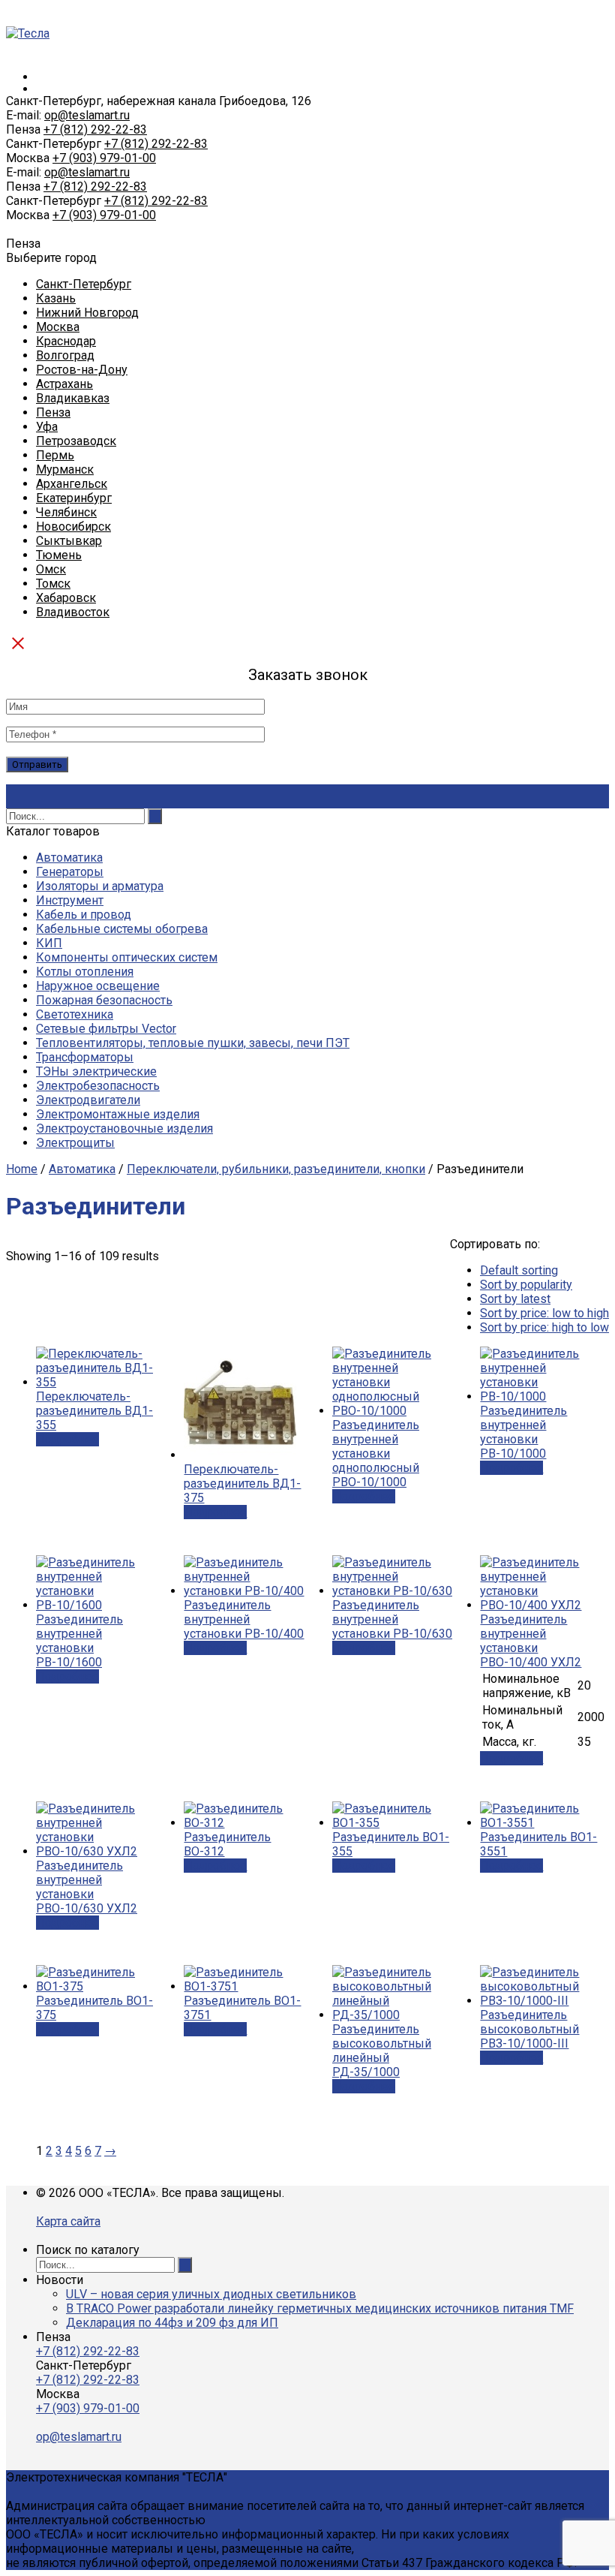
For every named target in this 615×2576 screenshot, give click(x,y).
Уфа (47, 427)
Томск (53, 584)
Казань (56, 298)
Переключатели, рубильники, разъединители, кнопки (276, 1169)
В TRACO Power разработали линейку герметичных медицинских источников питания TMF (320, 2308)
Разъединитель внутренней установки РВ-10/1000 (523, 1432)
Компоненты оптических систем (127, 957)
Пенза (53, 412)
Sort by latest (515, 1299)
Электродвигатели (88, 1100)
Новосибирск (73, 527)
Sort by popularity (526, 1285)
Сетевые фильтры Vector (106, 1029)
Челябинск (66, 512)
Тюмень (59, 555)
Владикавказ (73, 398)
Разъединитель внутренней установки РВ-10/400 (244, 1619)
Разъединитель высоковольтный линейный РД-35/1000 (382, 2051)
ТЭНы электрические (96, 1071)
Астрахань (64, 384)
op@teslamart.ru (87, 115)
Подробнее (67, 1439)
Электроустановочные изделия (124, 1129)
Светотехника (75, 1014)
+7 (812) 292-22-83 (95, 129)
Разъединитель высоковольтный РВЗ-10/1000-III (529, 2029)
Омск (51, 569)
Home (22, 1169)
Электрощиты (75, 1143)
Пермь (55, 455)
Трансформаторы (85, 1057)
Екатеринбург (74, 498)
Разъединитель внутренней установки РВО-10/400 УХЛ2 (531, 1641)
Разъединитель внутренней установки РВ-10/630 (392, 1619)
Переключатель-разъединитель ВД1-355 (94, 1411)
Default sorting (519, 1270)
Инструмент (70, 900)
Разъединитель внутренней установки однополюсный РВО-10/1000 (376, 1454)
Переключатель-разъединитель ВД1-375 (242, 1484)
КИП (49, 943)
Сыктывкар (69, 541)
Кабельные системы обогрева (122, 929)
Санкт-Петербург (84, 284)
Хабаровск (66, 598)
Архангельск (72, 484)
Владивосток (73, 612)
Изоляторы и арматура (100, 886)
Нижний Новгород (87, 313)
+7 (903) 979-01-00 (104, 158)
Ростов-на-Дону (82, 370)
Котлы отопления (85, 972)
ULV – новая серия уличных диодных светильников (211, 2294)
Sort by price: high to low (544, 1327)
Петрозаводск (76, 441)
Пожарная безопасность (104, 1000)
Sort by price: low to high (544, 1313)
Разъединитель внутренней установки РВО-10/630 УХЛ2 (87, 1887)
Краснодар (66, 341)
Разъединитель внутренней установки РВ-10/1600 (79, 1641)
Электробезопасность (98, 1086)
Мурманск (65, 469)
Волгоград (65, 355)
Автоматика (69, 858)
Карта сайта (68, 2221)
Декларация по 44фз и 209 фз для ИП (172, 2323)
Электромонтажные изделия (118, 1114)
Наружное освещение (98, 986)
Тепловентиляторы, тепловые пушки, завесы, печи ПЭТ (193, 1043)
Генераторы (70, 872)
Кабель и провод (84, 915)
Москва (58, 327)
